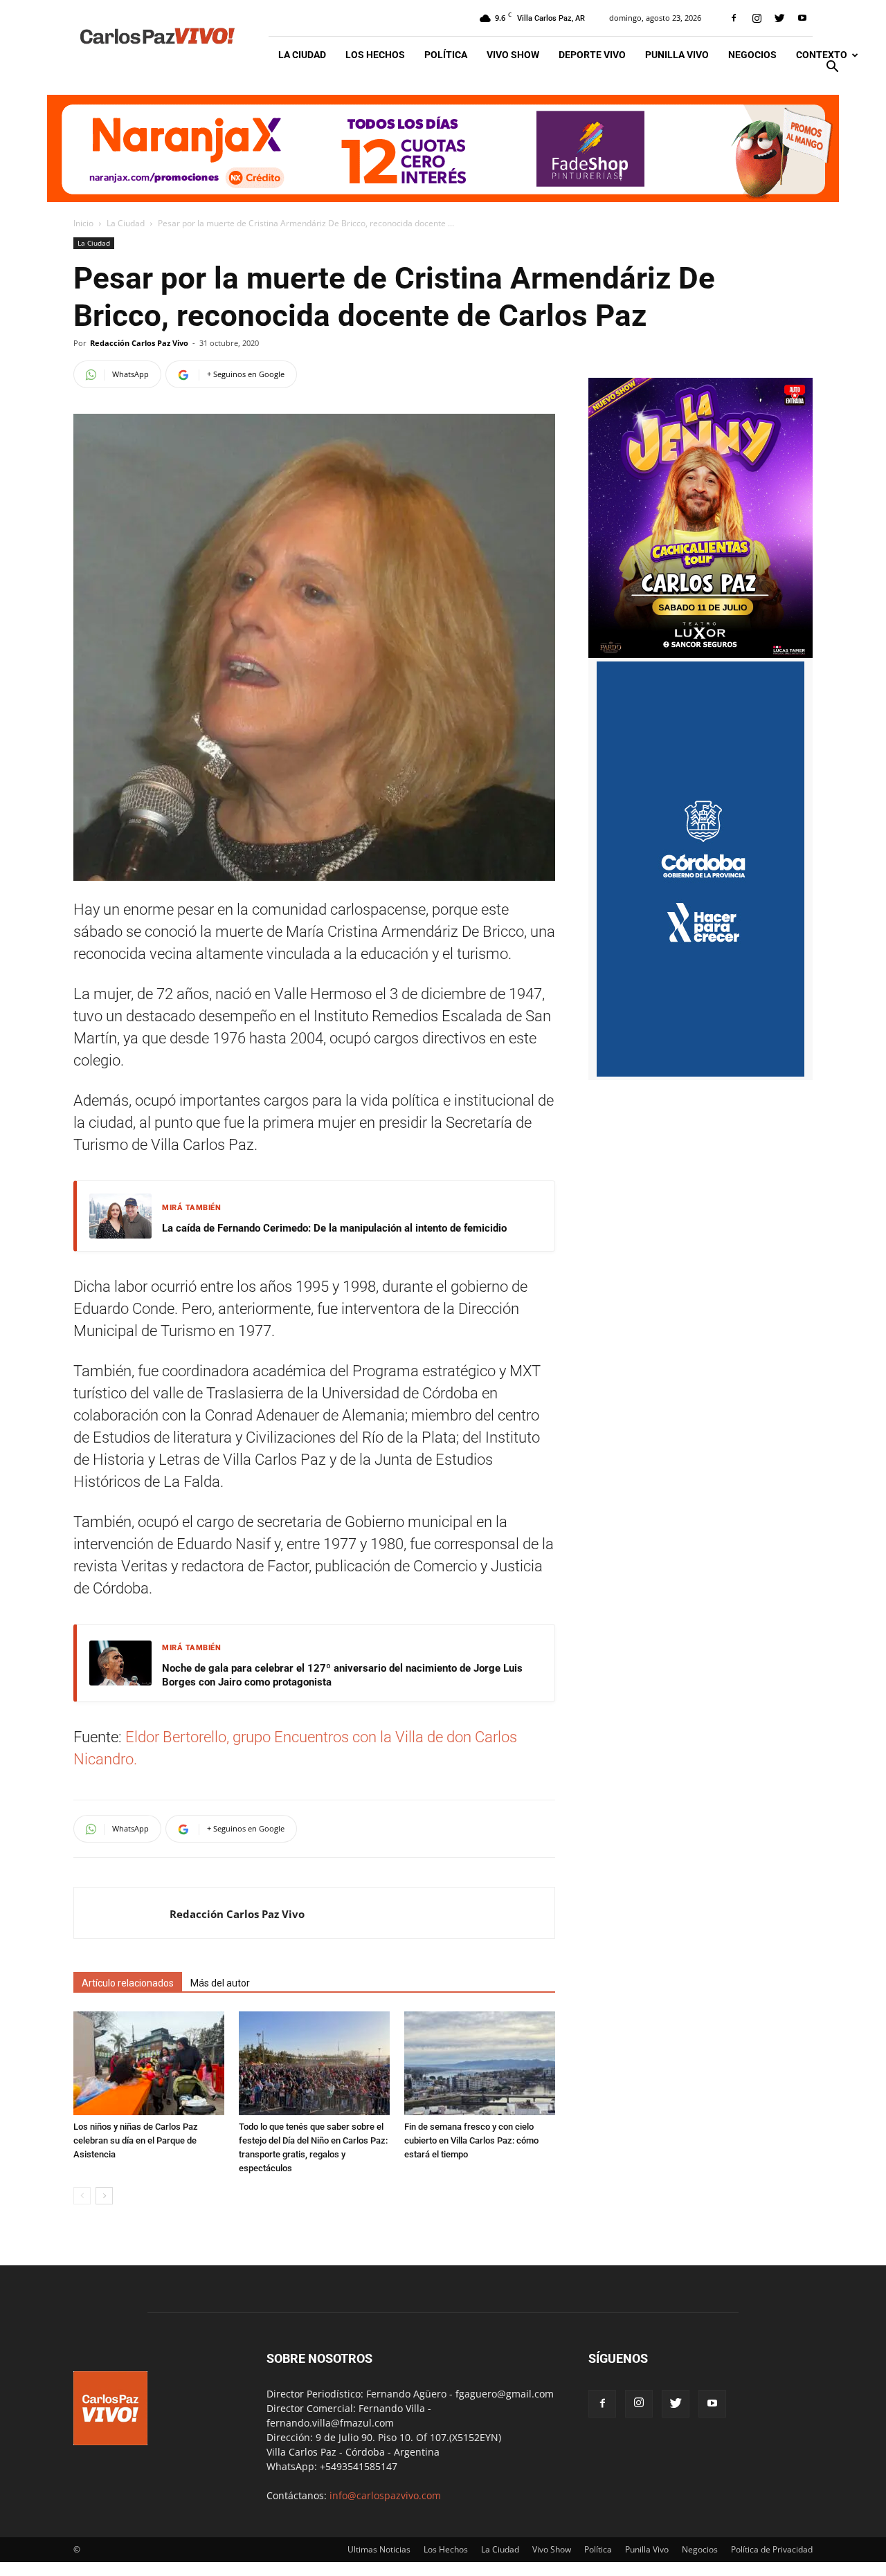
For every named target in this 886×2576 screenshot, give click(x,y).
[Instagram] (757, 18)
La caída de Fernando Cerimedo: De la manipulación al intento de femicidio (334, 1228)
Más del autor (220, 1983)
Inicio (83, 223)
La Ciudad (302, 55)
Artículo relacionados (128, 1983)
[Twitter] (779, 18)
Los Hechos (375, 55)
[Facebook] (734, 18)
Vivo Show (513, 55)
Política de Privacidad (772, 2549)
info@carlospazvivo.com (385, 2495)
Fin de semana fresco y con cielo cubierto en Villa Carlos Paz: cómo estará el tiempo (471, 2140)
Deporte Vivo (592, 55)
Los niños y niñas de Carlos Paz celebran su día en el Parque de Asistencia (136, 2140)
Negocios (752, 55)
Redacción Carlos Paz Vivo (139, 343)
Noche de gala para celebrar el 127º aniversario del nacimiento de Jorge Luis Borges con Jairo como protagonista (342, 1675)
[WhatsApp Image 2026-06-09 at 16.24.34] (700, 654)
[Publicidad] (443, 148)
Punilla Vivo (677, 55)
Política (446, 55)
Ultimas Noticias (379, 2549)
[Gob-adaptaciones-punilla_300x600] (700, 1073)
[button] (832, 68)
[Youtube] (802, 18)
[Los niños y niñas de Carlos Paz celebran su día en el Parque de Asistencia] (149, 2063)
